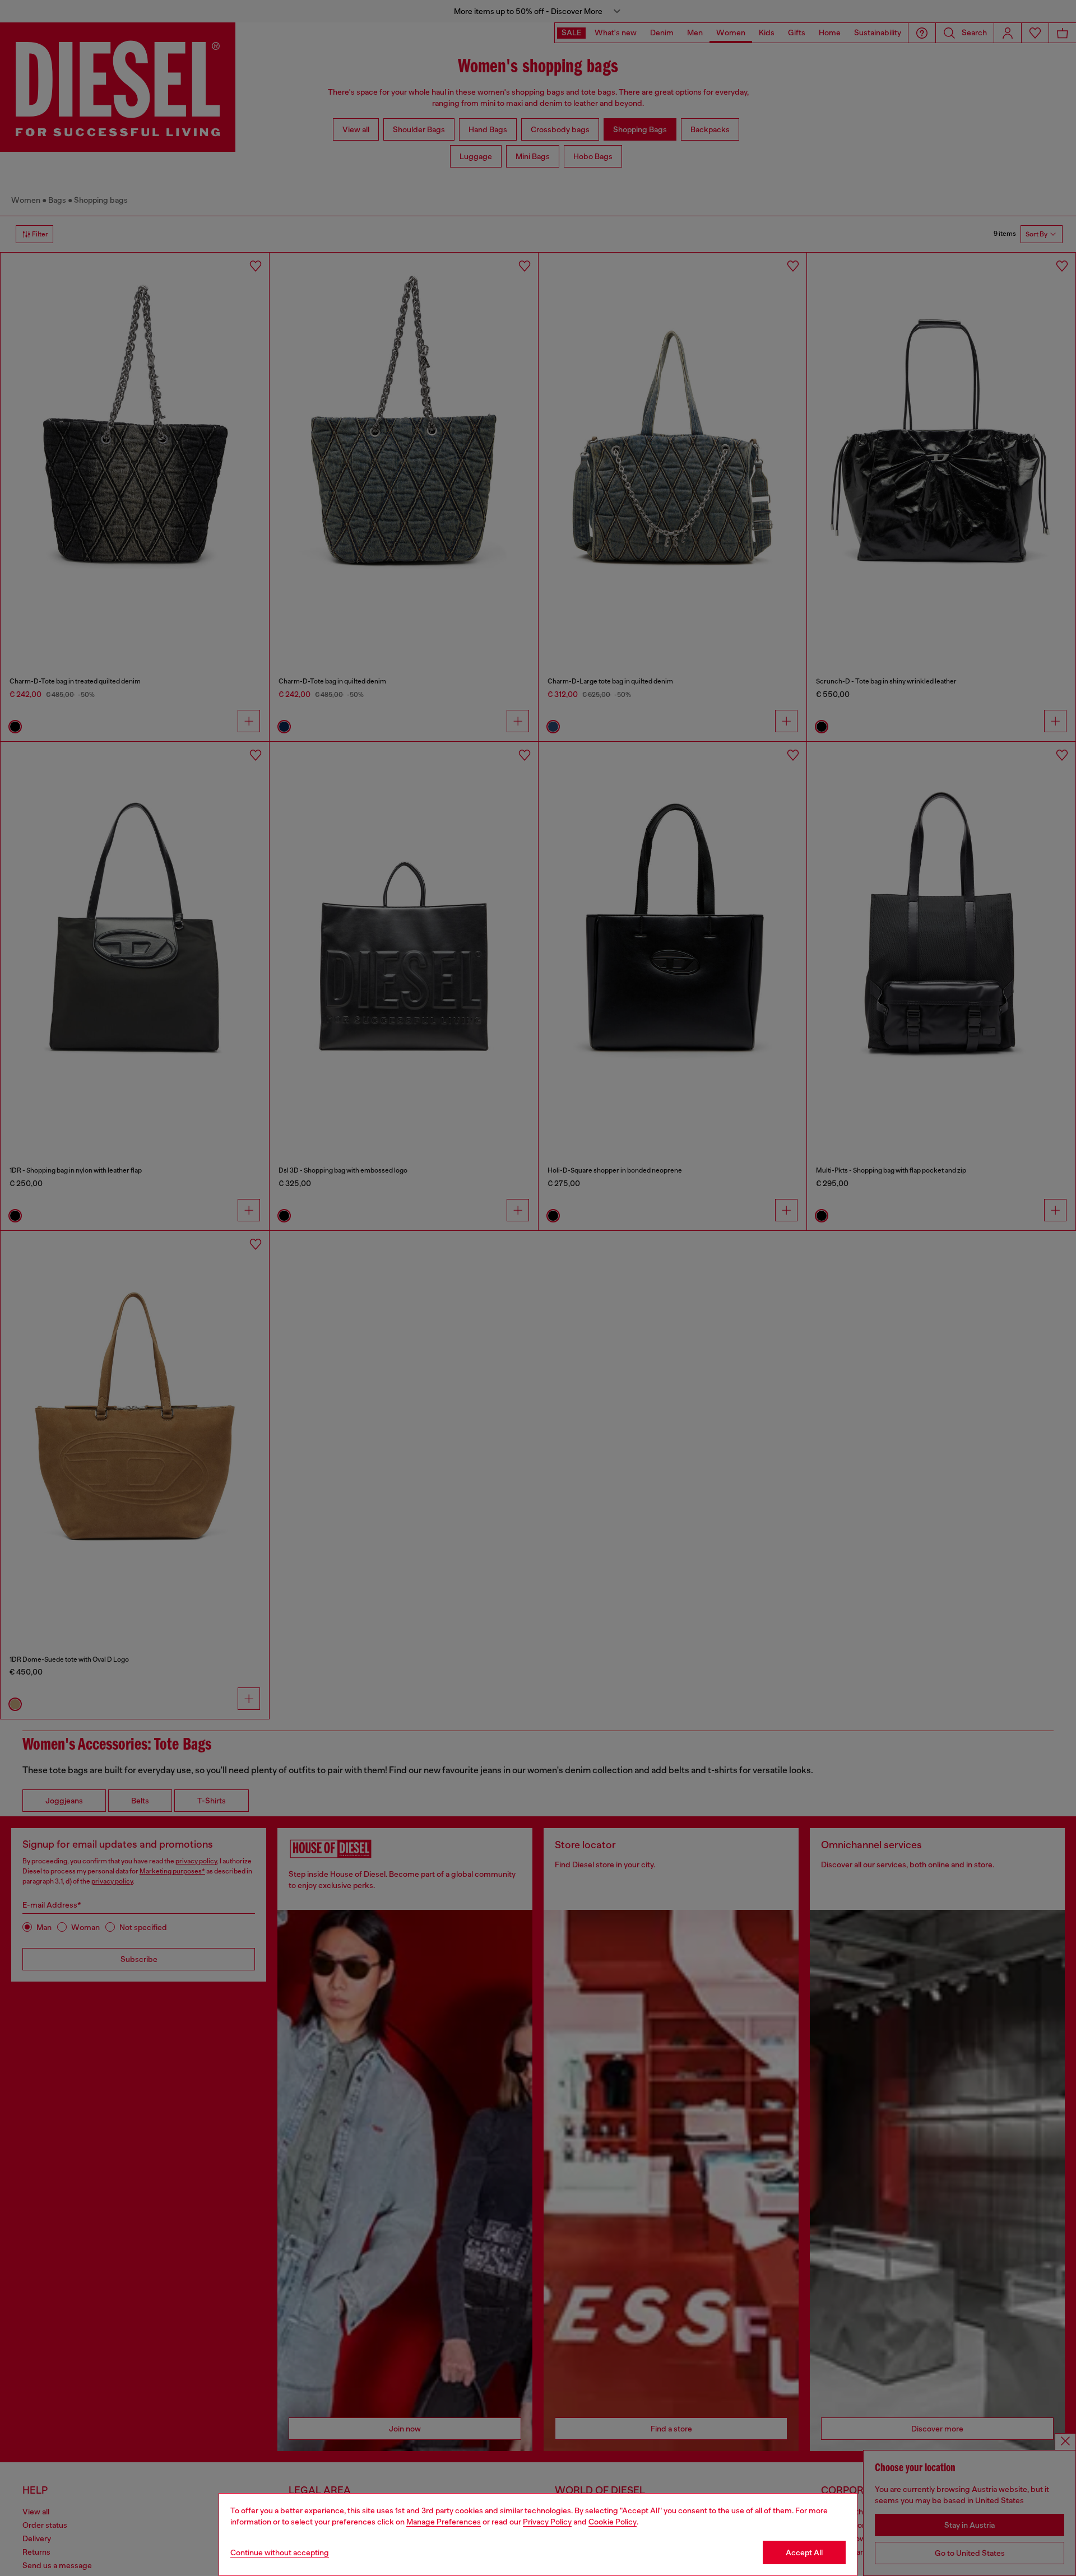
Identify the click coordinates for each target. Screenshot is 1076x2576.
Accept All (804, 2552)
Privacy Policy (547, 2522)
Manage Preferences (444, 2522)
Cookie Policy (613, 2522)
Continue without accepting (280, 2552)
